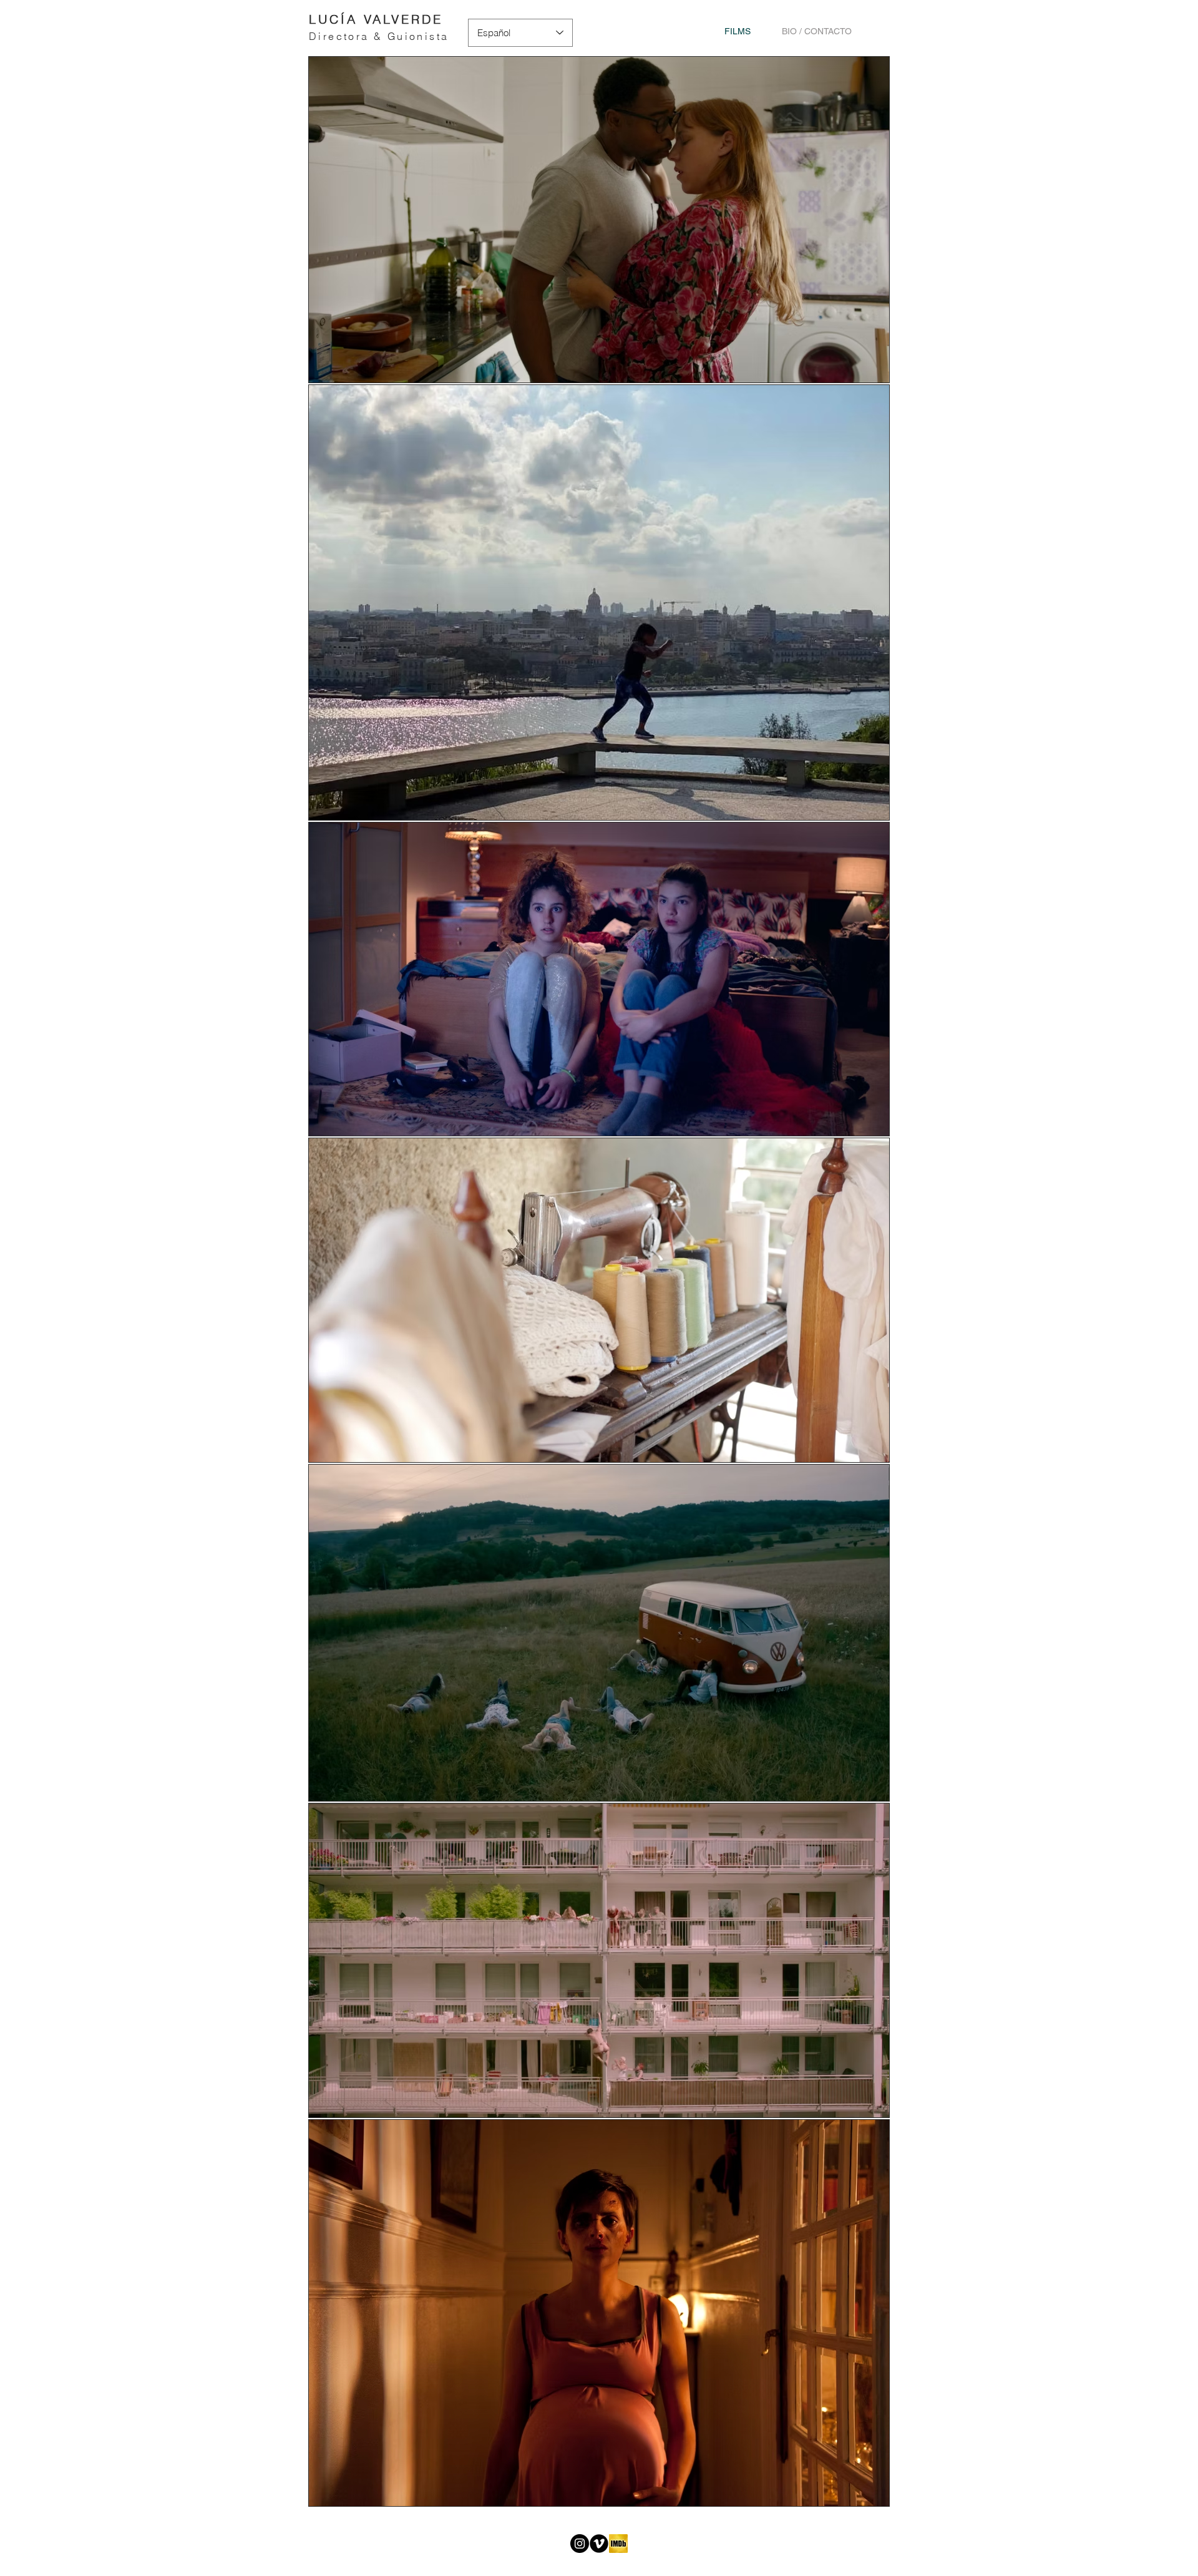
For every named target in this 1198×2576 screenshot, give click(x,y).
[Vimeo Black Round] (599, 2544)
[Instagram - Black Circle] (580, 2544)
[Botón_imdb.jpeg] (618, 2544)
